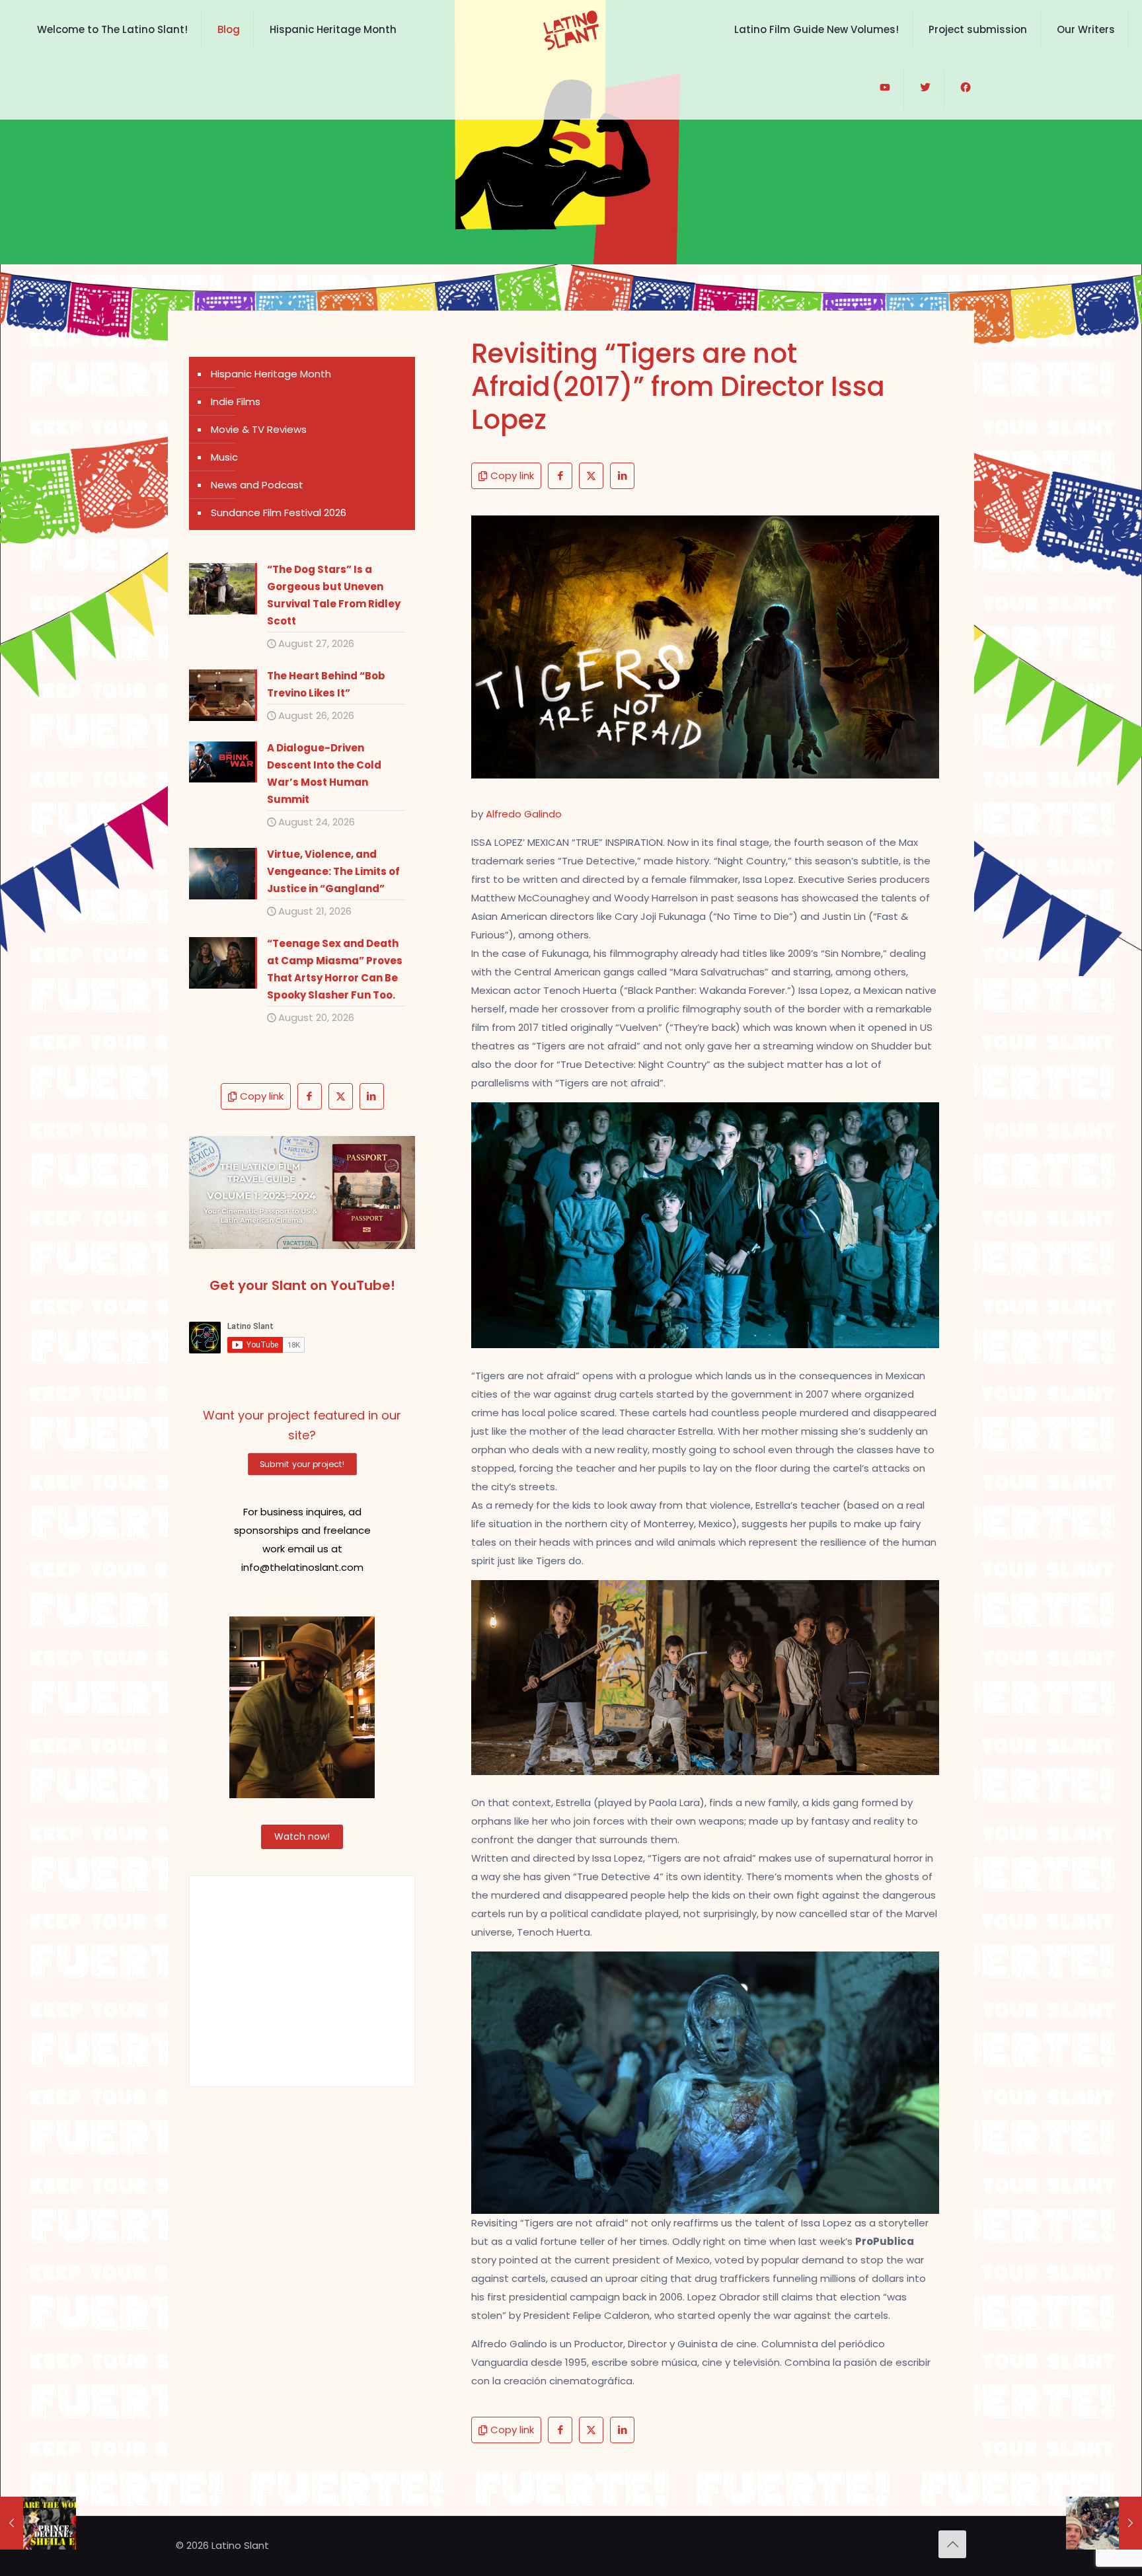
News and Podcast (257, 485)
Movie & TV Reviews (259, 429)
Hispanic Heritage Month (271, 374)
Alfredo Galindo (524, 814)
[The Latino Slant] (571, 30)
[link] (302, 1193)
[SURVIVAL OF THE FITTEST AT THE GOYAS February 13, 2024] (1104, 2523)
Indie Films (236, 401)
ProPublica (885, 2241)
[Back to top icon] (952, 2544)
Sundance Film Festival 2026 (279, 512)
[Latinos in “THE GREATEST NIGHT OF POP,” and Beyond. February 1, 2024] (38, 2523)
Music (224, 457)
